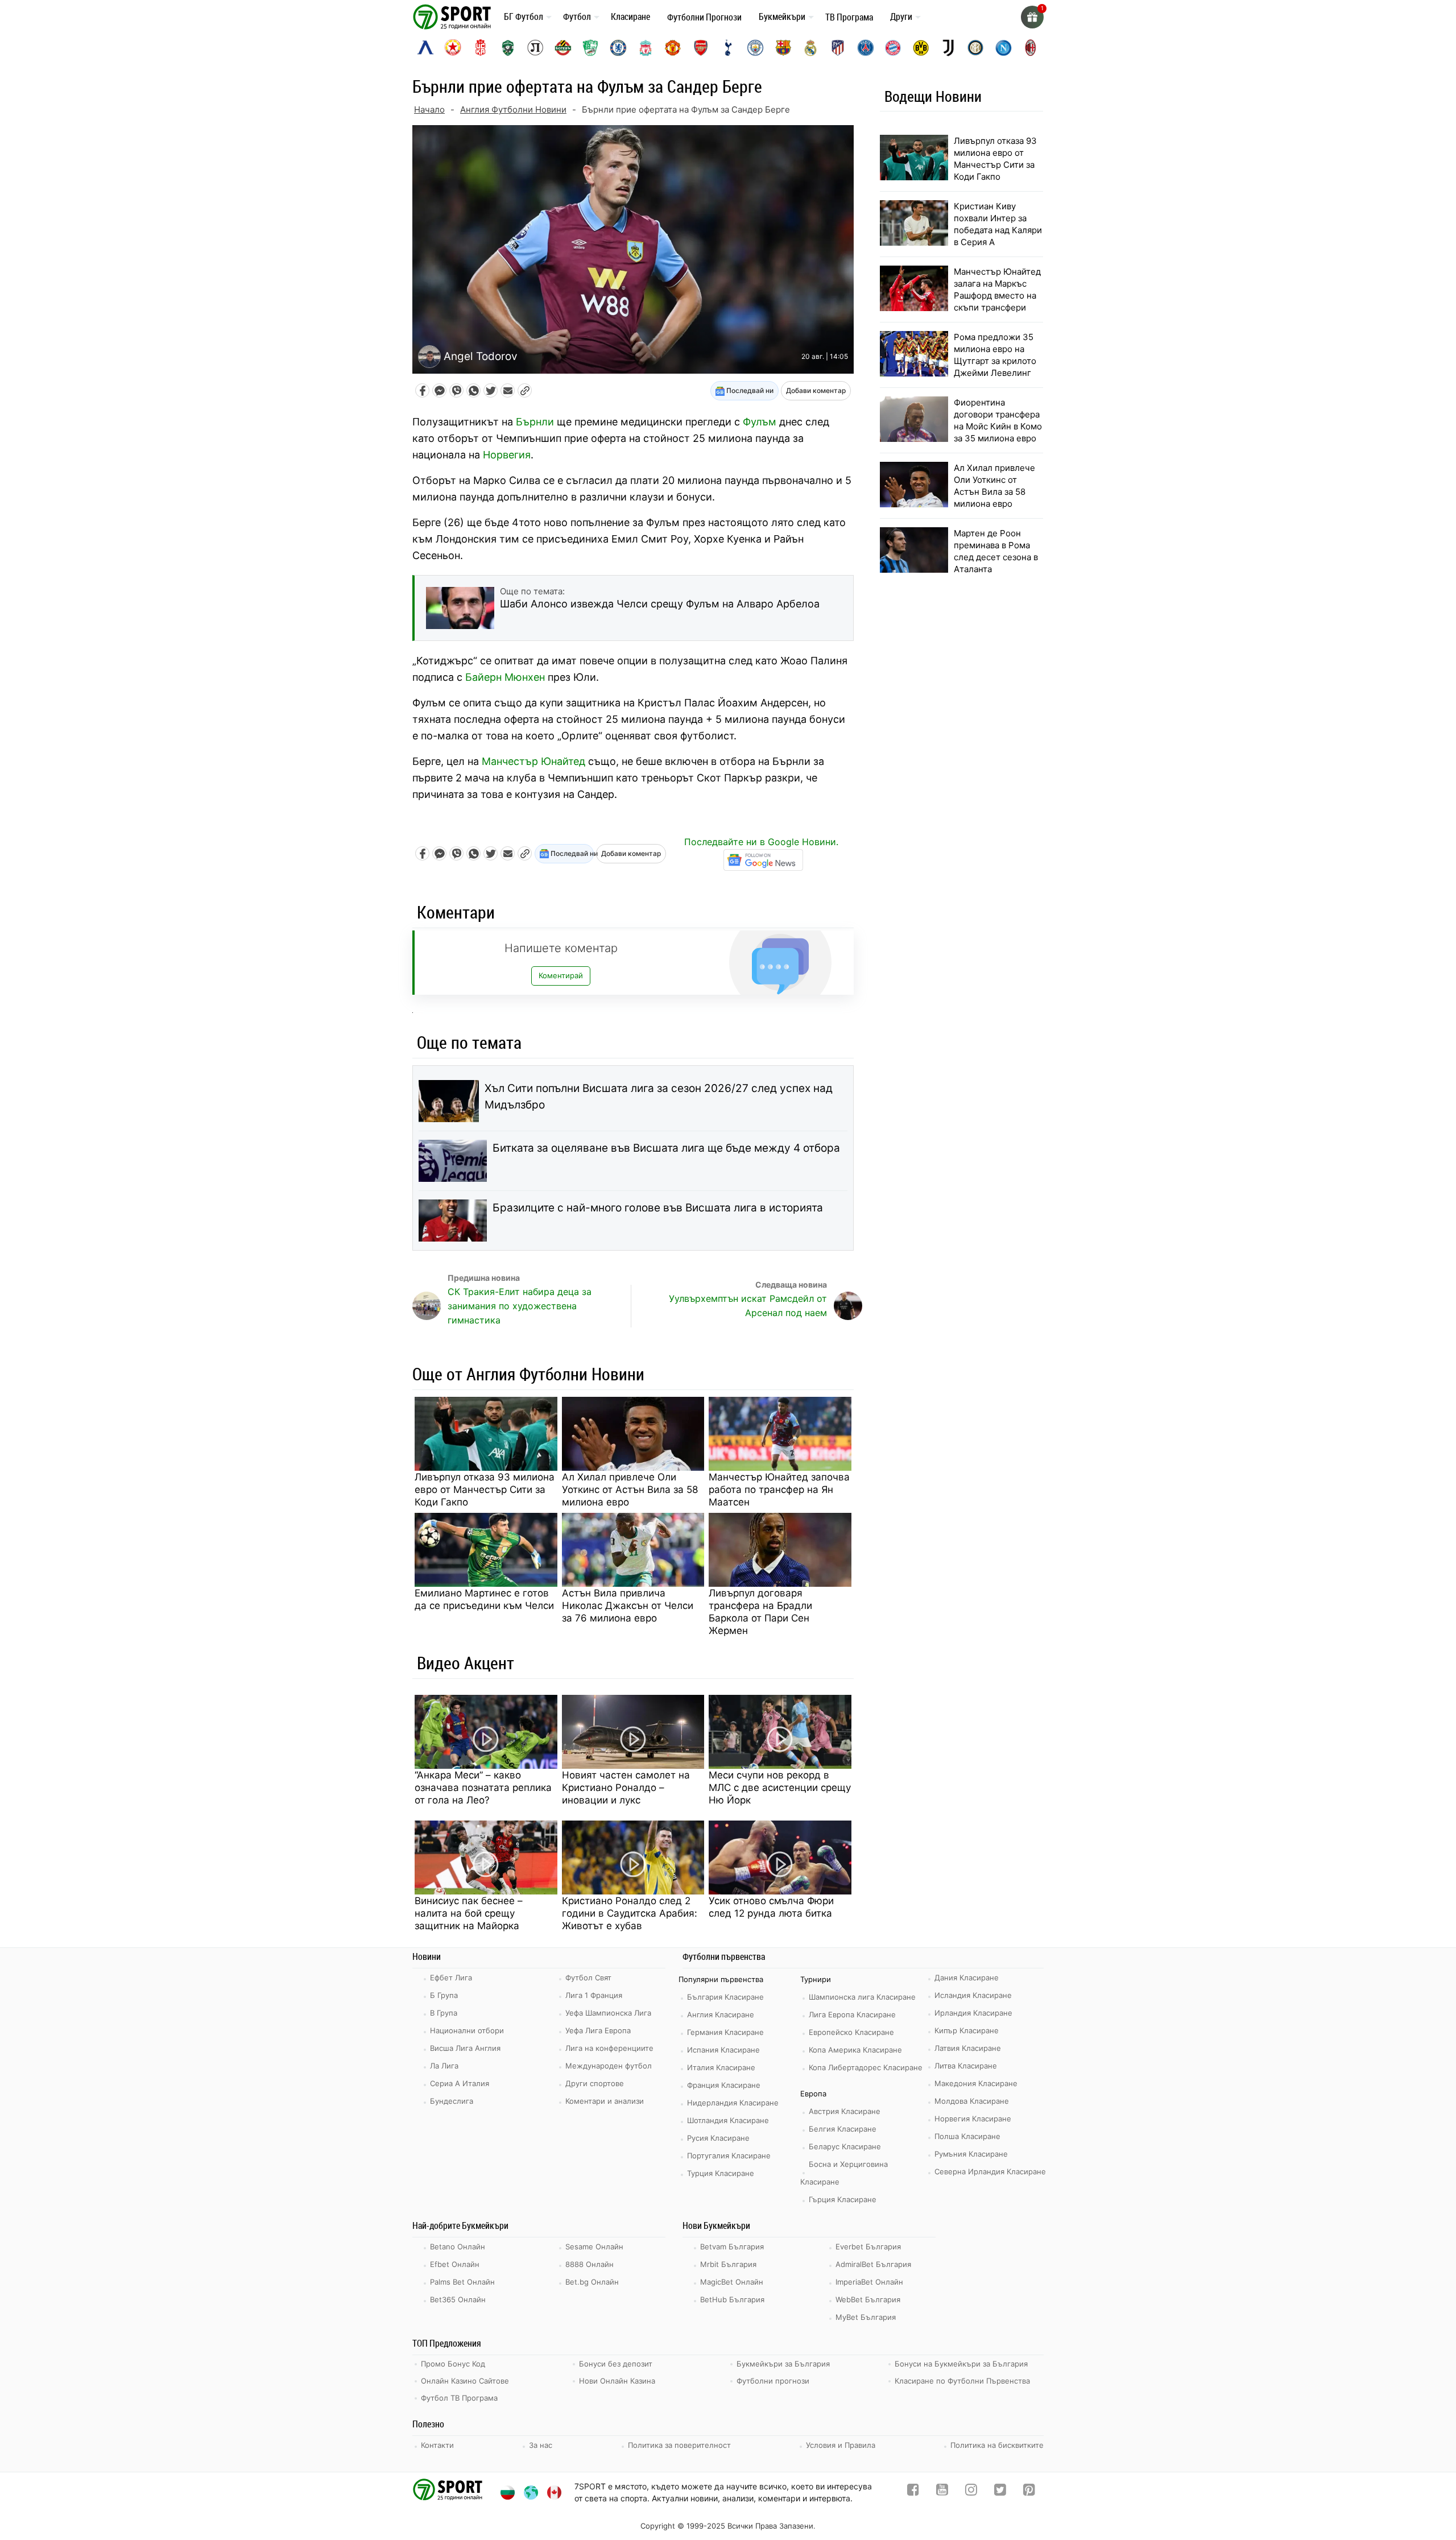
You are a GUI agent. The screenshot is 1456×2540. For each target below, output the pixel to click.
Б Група (444, 1995)
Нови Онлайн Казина (617, 2381)
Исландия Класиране (973, 1995)
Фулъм (760, 422)
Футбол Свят (588, 1978)
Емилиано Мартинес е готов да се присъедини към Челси (484, 1599)
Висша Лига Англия (465, 2048)
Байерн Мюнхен (505, 677)
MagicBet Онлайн (732, 2282)
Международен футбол (609, 2066)
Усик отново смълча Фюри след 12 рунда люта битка (771, 1907)
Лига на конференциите (609, 2048)
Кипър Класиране (967, 2030)
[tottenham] (728, 48)
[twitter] (1000, 2492)
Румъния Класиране (971, 2154)
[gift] (1032, 17)
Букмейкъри (782, 16)
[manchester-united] (673, 48)
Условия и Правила (841, 2445)
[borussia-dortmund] (921, 48)
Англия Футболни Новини (513, 109)
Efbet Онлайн (455, 2264)
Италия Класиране (721, 2067)
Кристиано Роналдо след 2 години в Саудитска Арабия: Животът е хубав (630, 1913)
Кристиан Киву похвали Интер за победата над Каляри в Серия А (998, 224)
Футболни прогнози (773, 2381)
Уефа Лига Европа (598, 2030)
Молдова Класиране (972, 2101)
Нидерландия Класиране (733, 2103)
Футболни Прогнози (704, 17)
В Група (444, 2013)
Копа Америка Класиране (855, 2050)
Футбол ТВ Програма (459, 2398)
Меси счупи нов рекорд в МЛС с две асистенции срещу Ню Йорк (780, 1788)
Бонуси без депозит (616, 2364)
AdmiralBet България (873, 2264)
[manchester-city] (755, 48)
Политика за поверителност (679, 2445)
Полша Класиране (967, 2136)
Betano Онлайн (458, 2247)
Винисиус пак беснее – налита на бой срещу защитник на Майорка (469, 1913)
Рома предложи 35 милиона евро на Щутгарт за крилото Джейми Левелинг (995, 355)
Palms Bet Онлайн (462, 2282)
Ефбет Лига (451, 1978)
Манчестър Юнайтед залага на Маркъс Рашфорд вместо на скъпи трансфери (997, 289)
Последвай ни (749, 390)
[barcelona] (783, 48)
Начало (429, 109)
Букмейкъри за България (783, 2364)
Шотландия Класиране (728, 2120)
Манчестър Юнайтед (533, 761)
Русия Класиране (718, 2138)
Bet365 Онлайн (458, 2299)
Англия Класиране (721, 2014)
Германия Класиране (725, 2032)
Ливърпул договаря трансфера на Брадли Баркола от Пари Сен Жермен (760, 1612)
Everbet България (868, 2247)
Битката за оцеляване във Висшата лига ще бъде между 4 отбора (666, 1148)
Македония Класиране (976, 2083)
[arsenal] (701, 48)
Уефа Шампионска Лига (608, 2013)
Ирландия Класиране (973, 2013)
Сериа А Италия (460, 2083)
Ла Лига (444, 2066)
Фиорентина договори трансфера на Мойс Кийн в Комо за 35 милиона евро (998, 420)
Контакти (437, 2445)
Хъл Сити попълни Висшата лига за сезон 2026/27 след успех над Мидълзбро (659, 1097)
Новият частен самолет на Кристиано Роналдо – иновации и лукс (626, 1788)
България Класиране (725, 1997)
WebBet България (868, 2299)
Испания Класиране (723, 2050)
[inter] (975, 48)
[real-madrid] (810, 48)
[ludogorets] (508, 48)
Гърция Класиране (843, 2199)
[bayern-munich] (893, 48)
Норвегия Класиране (973, 2119)
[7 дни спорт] (454, 16)
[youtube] (942, 2492)
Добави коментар (816, 390)
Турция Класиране (721, 2173)
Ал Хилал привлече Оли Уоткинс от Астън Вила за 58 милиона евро (630, 1490)
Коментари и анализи (605, 2101)
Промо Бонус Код (453, 2364)
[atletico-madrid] (838, 48)
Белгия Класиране (843, 2129)
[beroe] (590, 48)
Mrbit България (728, 2264)
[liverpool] (646, 48)
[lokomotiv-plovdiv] (535, 48)
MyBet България (866, 2317)
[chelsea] (618, 48)
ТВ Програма (849, 17)
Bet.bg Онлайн (592, 2282)
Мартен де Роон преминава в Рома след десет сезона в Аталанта (996, 551)
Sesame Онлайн (594, 2247)
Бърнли (535, 422)
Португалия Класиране (729, 2156)
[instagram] (971, 2492)
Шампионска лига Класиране (862, 1997)
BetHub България (732, 2299)
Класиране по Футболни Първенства (962, 2381)
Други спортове (595, 2083)
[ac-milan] (1031, 48)
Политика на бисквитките (997, 2445)
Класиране (630, 16)
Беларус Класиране (845, 2146)
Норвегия (507, 455)
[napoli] (1003, 48)
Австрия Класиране (845, 2111)
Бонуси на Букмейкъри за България (961, 2364)
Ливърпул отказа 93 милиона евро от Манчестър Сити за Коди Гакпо (485, 1490)
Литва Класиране (966, 2066)
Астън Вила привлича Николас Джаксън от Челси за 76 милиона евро (628, 1606)
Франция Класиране (724, 2085)
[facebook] (913, 2492)
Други (901, 16)
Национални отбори (467, 2030)
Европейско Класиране (851, 2032)
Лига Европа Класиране (852, 2014)
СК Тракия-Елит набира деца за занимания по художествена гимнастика (520, 1306)
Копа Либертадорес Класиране (866, 2067)
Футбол (577, 16)
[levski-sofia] (425, 48)
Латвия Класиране (968, 2048)
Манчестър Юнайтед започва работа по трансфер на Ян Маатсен (779, 1490)
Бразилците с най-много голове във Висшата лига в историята (658, 1208)
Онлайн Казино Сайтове (465, 2381)
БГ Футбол (524, 16)
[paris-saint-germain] (866, 48)
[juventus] (948, 48)
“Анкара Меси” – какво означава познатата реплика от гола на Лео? (483, 1788)
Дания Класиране (967, 1978)
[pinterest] (1029, 2492)
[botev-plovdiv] (563, 48)
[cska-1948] (481, 48)
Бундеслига (452, 2101)
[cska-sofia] (453, 48)
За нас (541, 2445)
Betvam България (732, 2247)
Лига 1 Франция (594, 1995)
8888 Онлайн (590, 2264)
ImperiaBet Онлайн (869, 2282)
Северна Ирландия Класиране (990, 2171)
